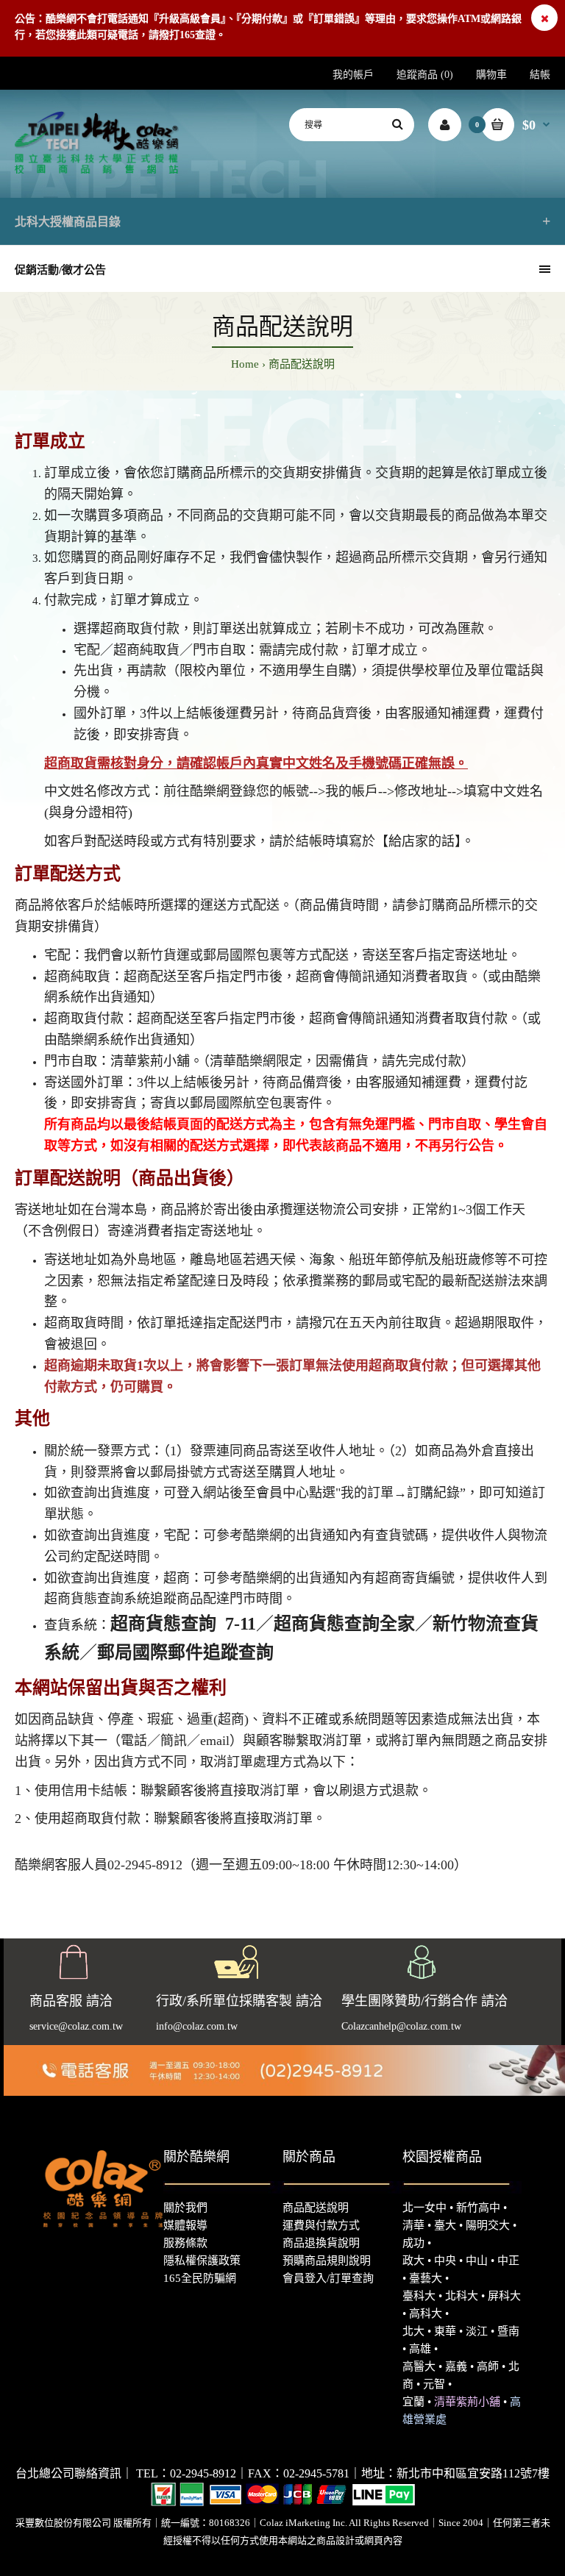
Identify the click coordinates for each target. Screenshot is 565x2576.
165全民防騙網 (200, 2278)
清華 (413, 2225)
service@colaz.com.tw (76, 2026)
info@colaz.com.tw (197, 2026)
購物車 (491, 75)
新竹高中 (478, 2208)
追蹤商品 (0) (425, 75)
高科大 (426, 2313)
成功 (413, 2243)
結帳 (540, 75)
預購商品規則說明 (327, 2261)
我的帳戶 (353, 75)
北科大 (462, 2296)
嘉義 (456, 2366)
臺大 (445, 2225)
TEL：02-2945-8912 (186, 2473)
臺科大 (419, 2296)
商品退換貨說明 (321, 2243)
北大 (413, 2331)
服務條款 (185, 2243)
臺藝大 (426, 2278)
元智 (434, 2384)
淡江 (477, 2331)
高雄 (420, 2349)
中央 (445, 2261)
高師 (488, 2366)
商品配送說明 (302, 364)
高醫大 (419, 2366)
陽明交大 (488, 2225)
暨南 (508, 2331)
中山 (477, 2261)
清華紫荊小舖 (467, 2402)
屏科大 (504, 2296)
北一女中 (424, 2208)
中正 (508, 2261)
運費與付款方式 (321, 2225)
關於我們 (185, 2208)
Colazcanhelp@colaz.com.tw (401, 2026)
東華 (445, 2331)
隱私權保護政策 (202, 2261)
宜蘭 (413, 2402)
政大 (413, 2261)
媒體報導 (185, 2225)
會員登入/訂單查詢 (328, 2278)
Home (245, 364)
